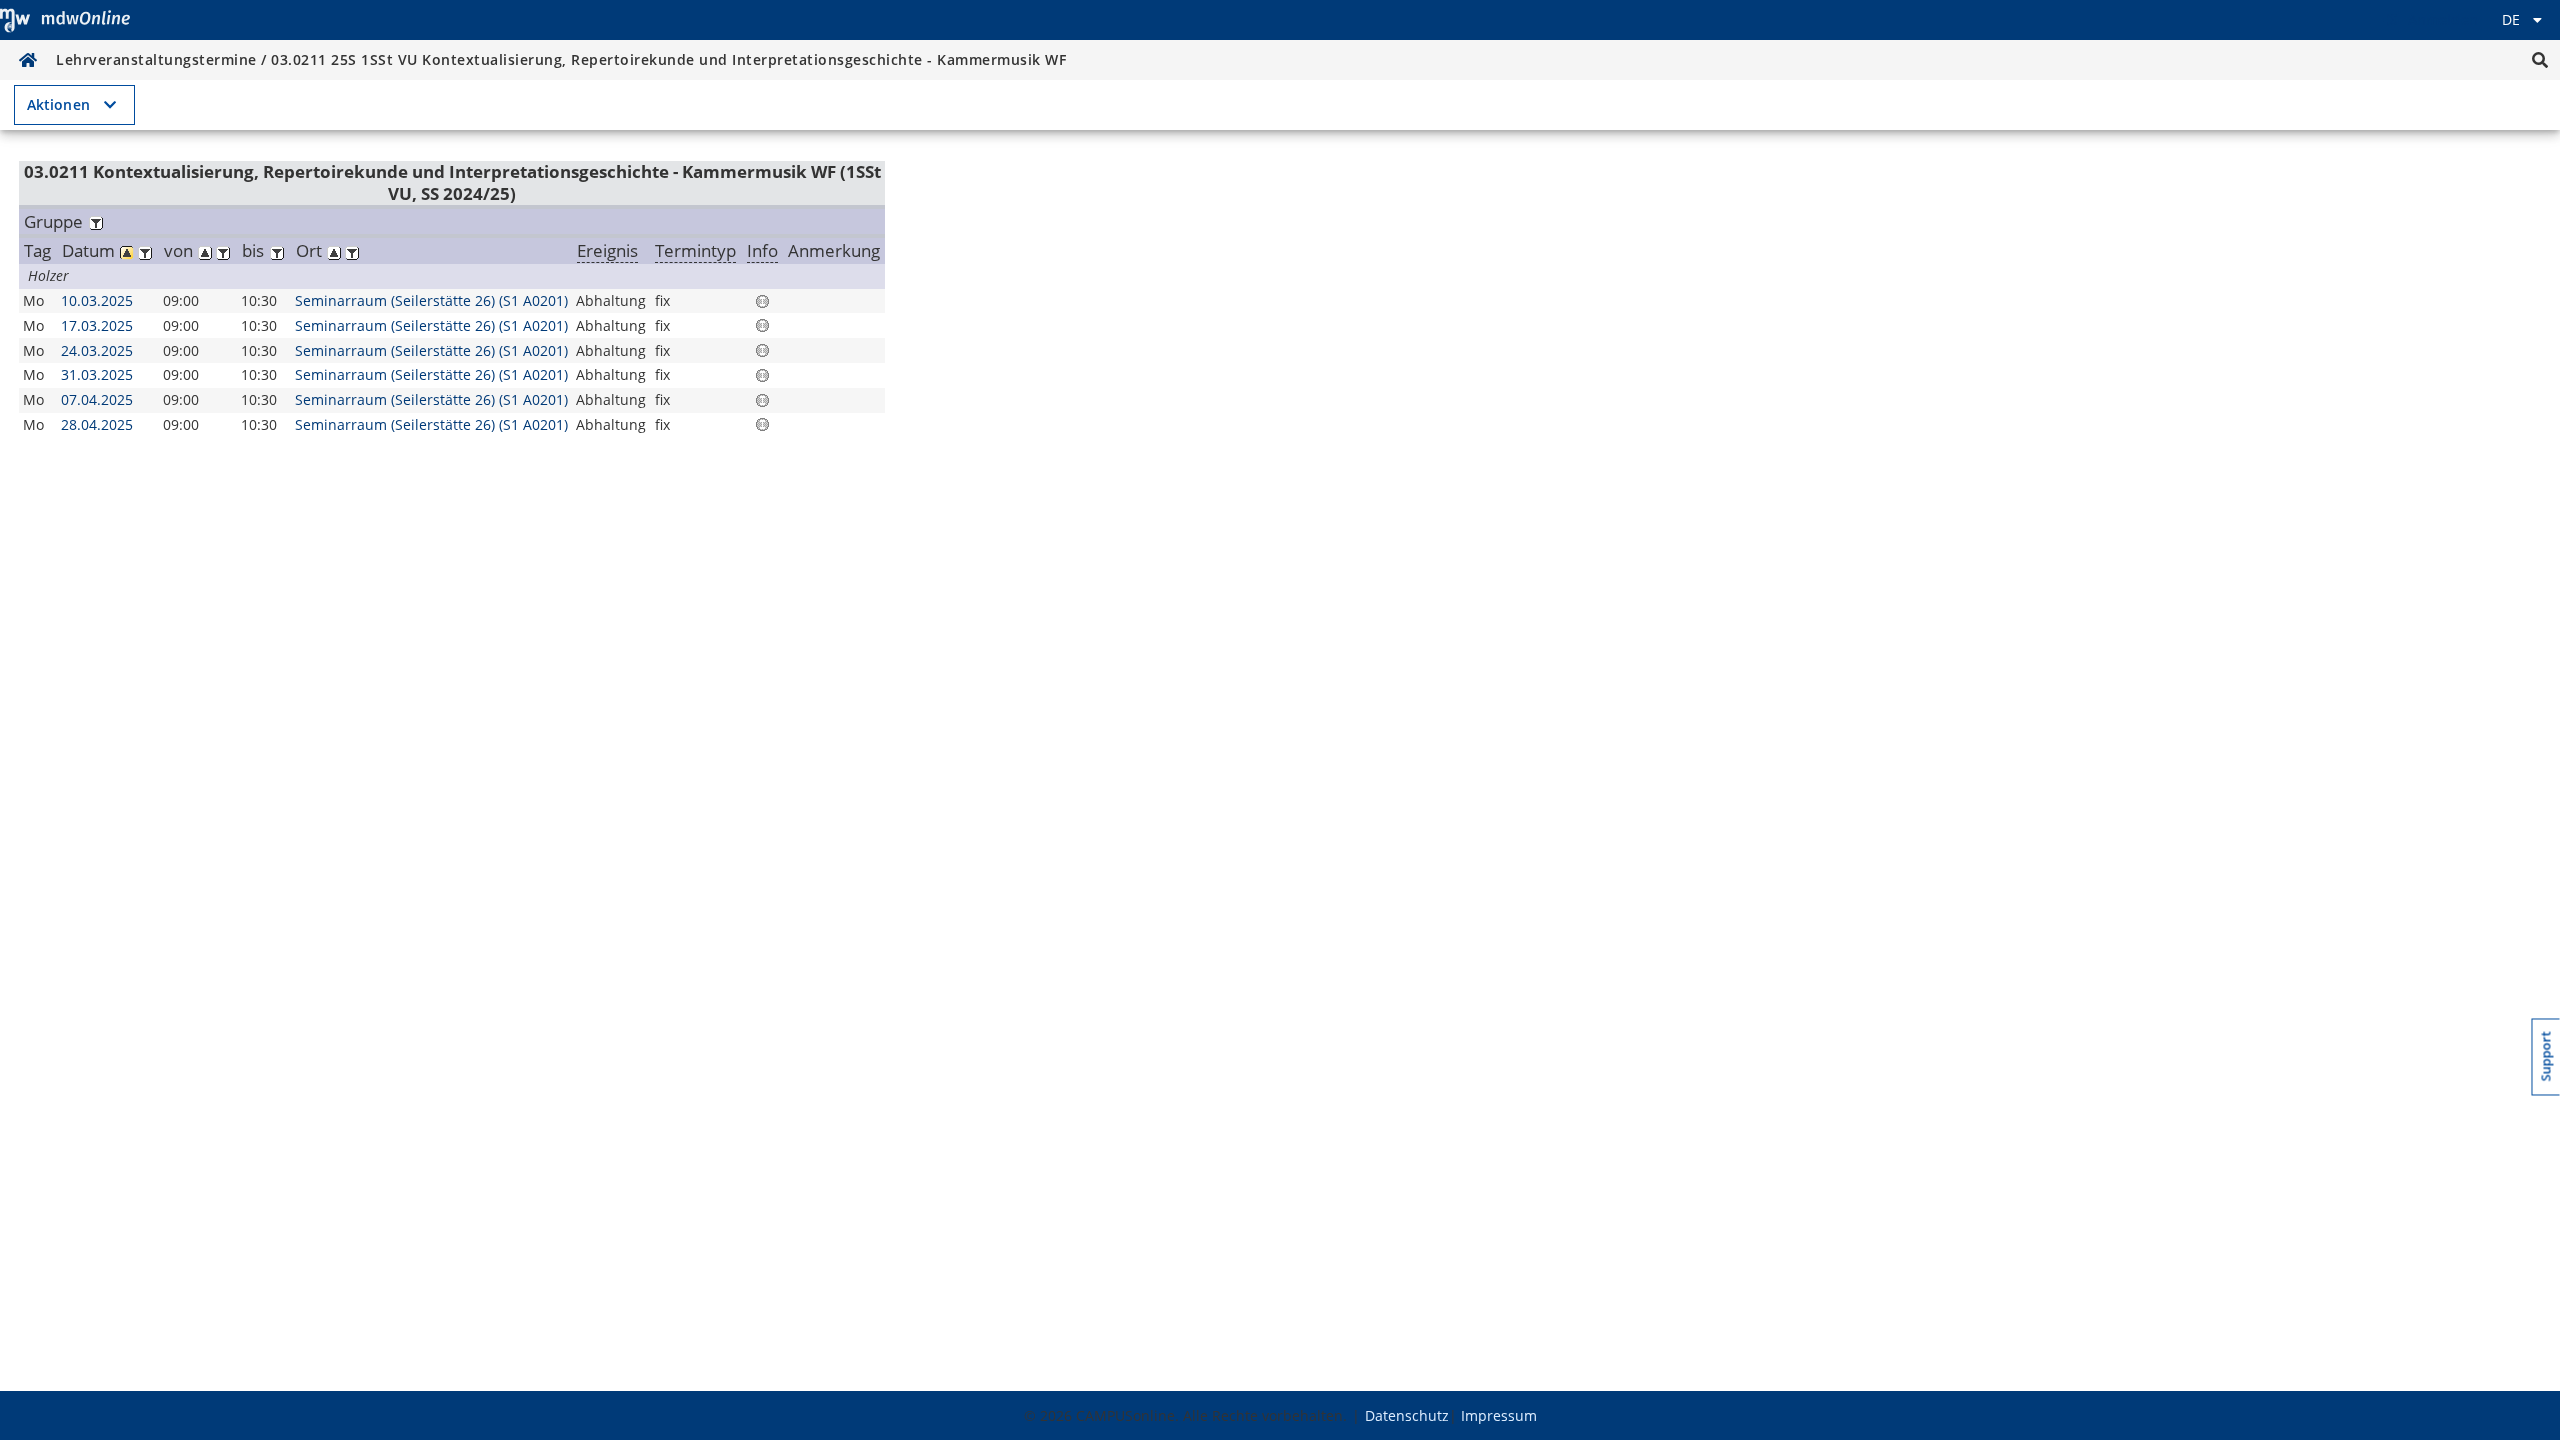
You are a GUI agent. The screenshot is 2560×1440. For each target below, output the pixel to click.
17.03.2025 (97, 325)
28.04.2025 (97, 424)
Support (2546, 1057)
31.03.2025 (97, 374)
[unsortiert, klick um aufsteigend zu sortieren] (205, 250)
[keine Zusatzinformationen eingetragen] (762, 301)
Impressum (1499, 1415)
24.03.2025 (97, 350)
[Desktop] (65, 20)
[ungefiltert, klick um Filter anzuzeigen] (95, 221)
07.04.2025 (97, 399)
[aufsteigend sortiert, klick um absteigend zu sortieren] (127, 250)
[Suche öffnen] (2540, 60)
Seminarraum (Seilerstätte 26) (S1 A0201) (431, 300)
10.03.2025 (97, 300)
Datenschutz (1407, 1415)
